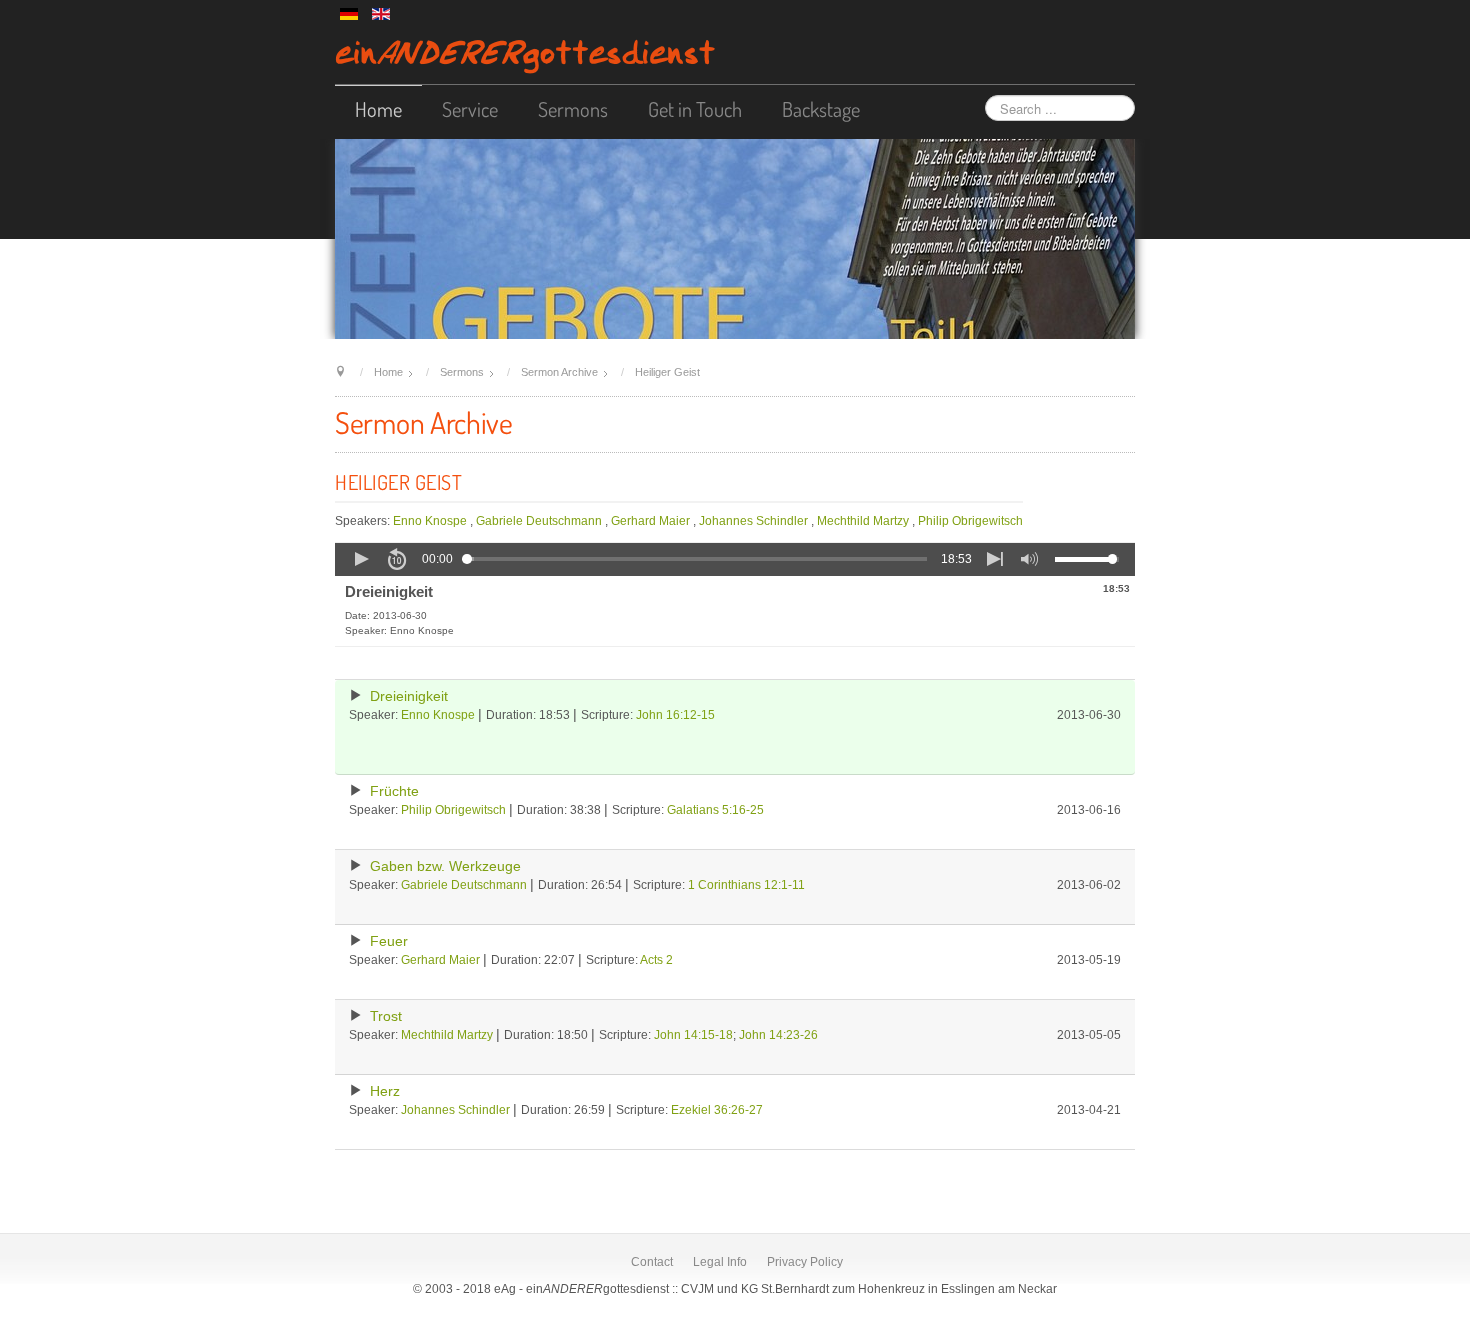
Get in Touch (695, 109)
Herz (385, 1091)
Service (470, 109)
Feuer (389, 941)
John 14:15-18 (693, 1035)
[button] (361, 559)
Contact (652, 1262)
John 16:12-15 (675, 715)
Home (378, 109)
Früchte (394, 791)
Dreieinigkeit (409, 696)
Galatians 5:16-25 (715, 810)
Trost (386, 1016)
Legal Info (720, 1262)
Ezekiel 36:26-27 (717, 1110)
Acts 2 (656, 960)
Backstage (821, 109)
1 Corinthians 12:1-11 (746, 885)
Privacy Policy (805, 1262)
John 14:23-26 (778, 1035)
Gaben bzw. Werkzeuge (445, 866)
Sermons (573, 109)
